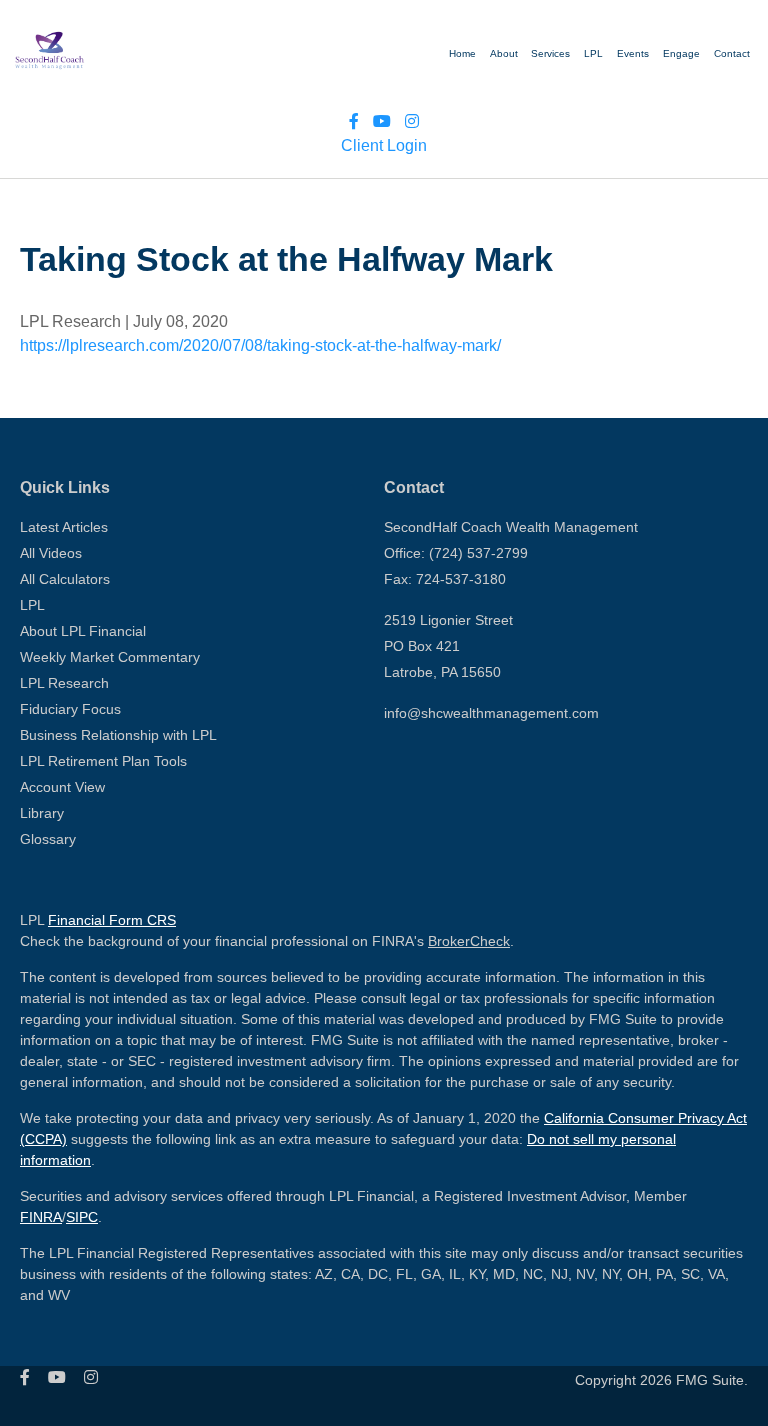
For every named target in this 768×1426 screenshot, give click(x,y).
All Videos (51, 553)
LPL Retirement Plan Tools (103, 761)
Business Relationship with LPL (118, 735)
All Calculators (65, 579)
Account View (62, 787)
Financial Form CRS (112, 920)
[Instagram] (412, 122)
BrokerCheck (469, 941)
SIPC (82, 1217)
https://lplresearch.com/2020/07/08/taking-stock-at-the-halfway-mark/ (260, 345)
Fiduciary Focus (70, 709)
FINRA (41, 1217)
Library (42, 813)
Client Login (384, 145)
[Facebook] (354, 122)
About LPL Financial (83, 631)
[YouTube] (382, 122)
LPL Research (64, 683)
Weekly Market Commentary (110, 657)
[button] (633, 54)
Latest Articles (64, 527)
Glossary (48, 839)
